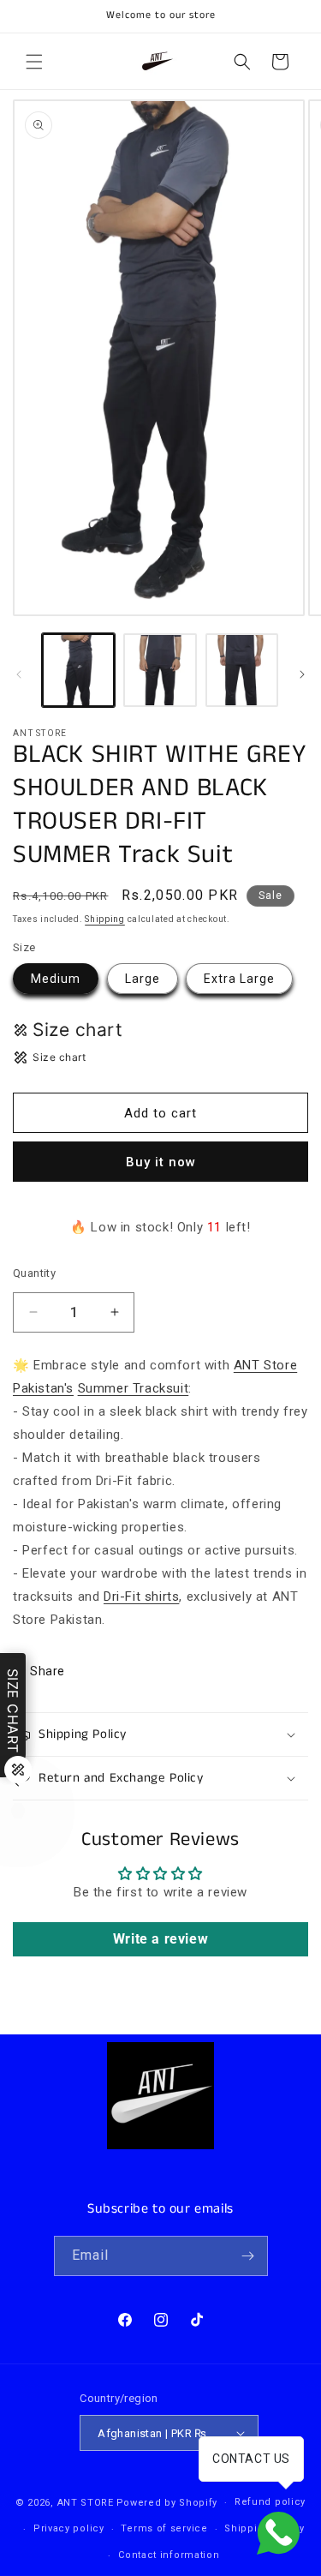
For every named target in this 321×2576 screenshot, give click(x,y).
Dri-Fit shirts (141, 1597)
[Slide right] (302, 674)
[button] (34, 62)
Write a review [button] (160, 1939)
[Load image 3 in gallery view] (242, 670)
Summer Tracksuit (134, 1388)
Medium (56, 979)
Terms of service (164, 2528)
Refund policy (270, 2502)
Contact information (169, 2555)
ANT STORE (86, 2503)
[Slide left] (19, 674)
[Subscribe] (248, 2256)
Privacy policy (69, 2528)
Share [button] (48, 1671)
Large (143, 979)
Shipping (105, 919)
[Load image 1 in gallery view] (78, 670)
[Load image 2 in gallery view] (160, 670)
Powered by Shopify (167, 2503)
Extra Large (239, 979)
